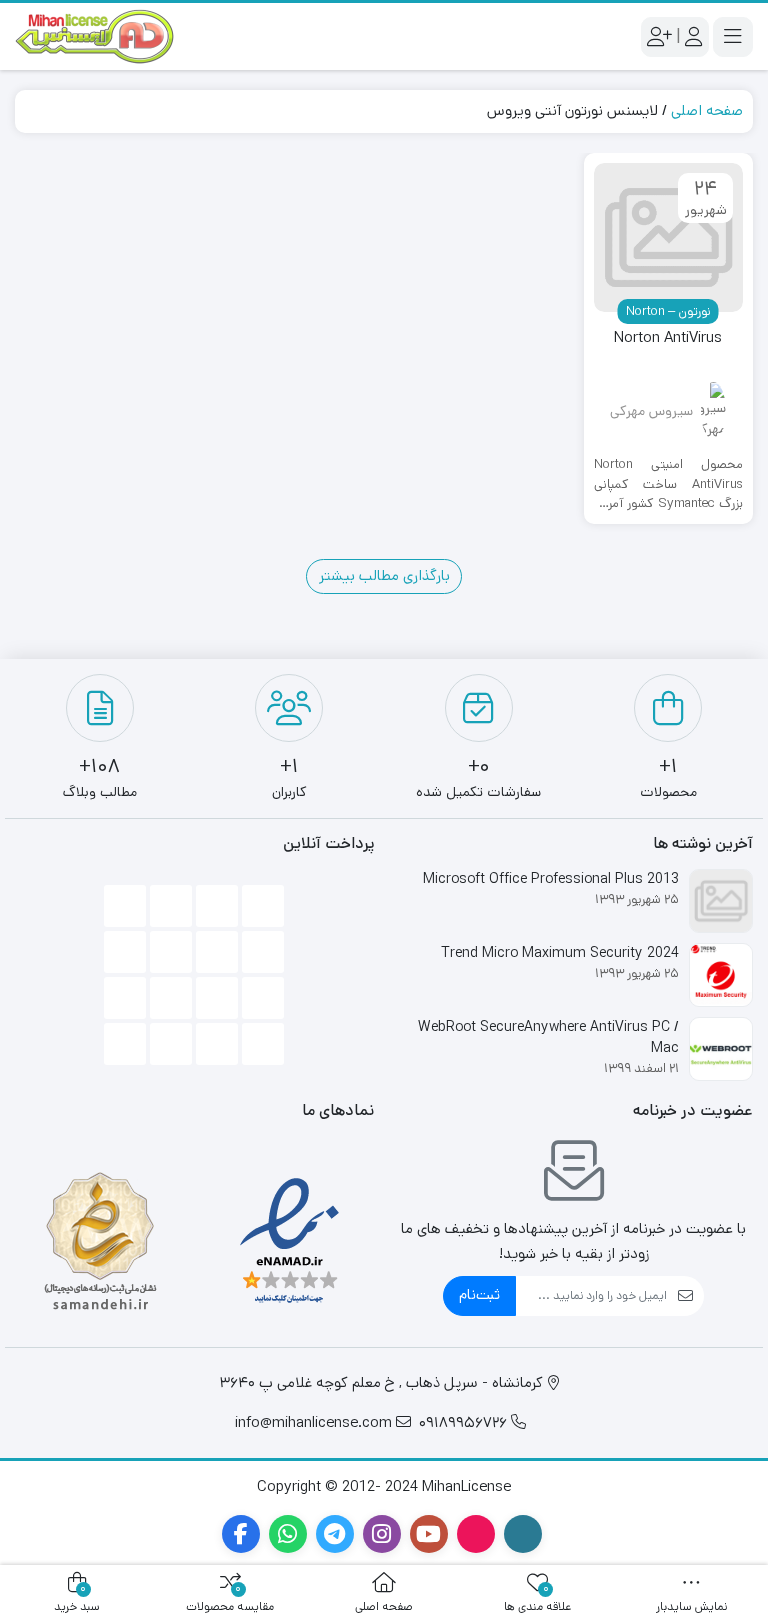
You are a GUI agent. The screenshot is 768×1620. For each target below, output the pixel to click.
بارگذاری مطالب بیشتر (384, 575)
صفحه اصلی (707, 110)
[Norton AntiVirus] (669, 238)
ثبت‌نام (479, 1294)
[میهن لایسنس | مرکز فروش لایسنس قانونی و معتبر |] (95, 36)
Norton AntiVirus (668, 337)
